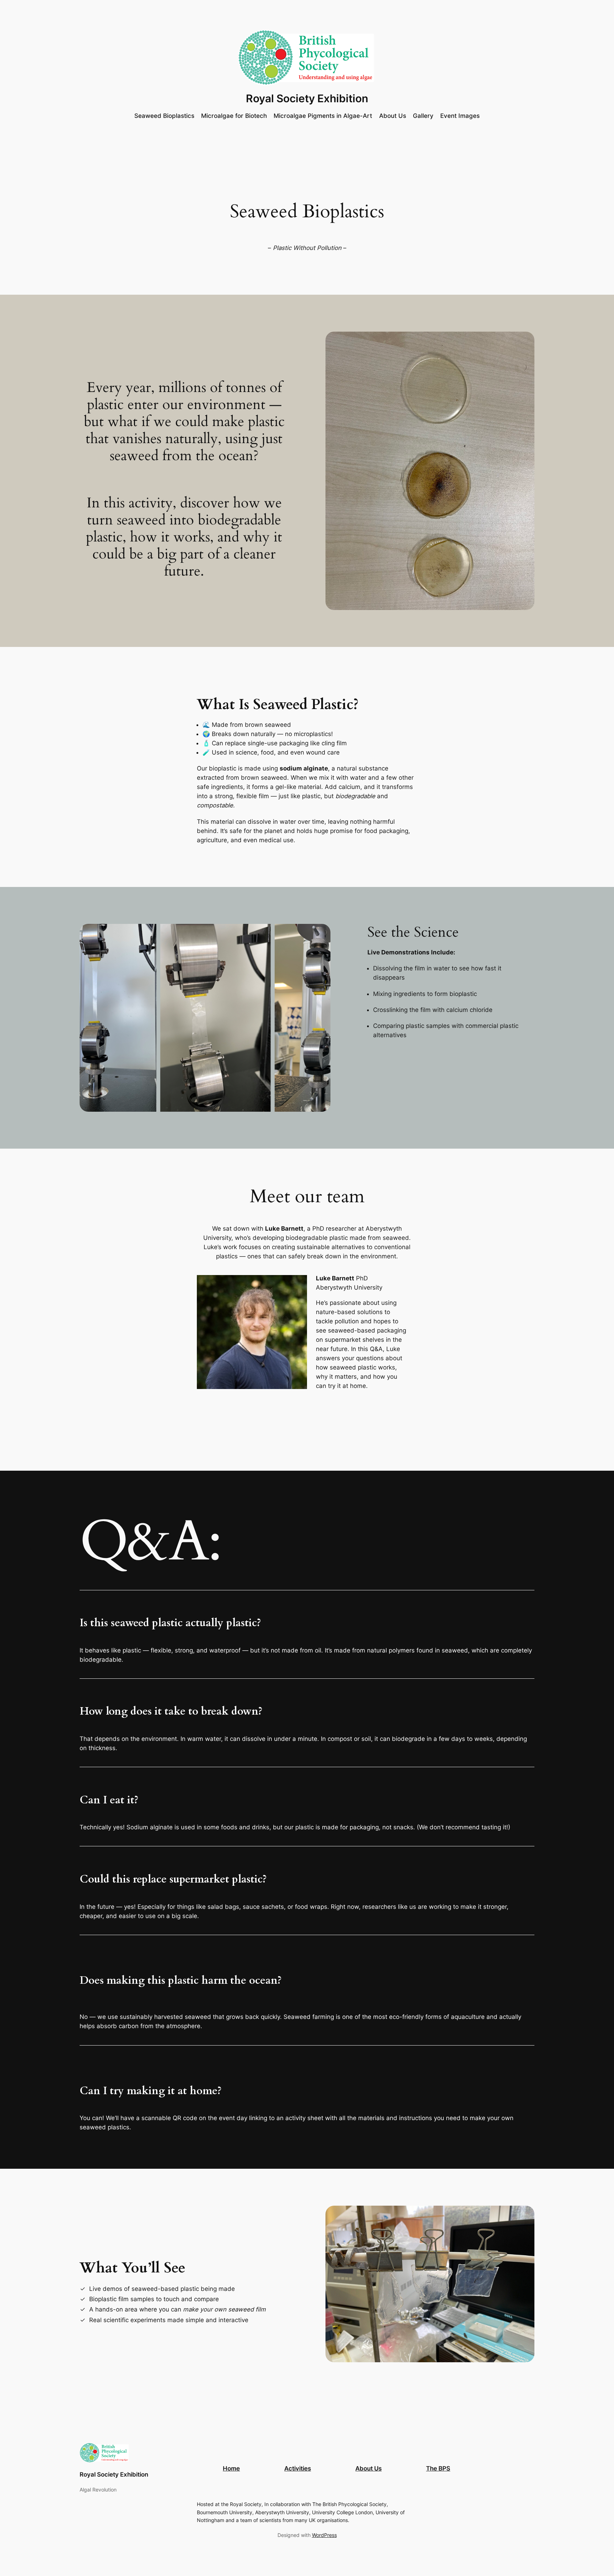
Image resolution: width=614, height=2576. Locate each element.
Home (231, 2468)
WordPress (324, 2535)
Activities (298, 2468)
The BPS (438, 2468)
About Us (368, 2468)
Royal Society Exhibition (307, 98)
